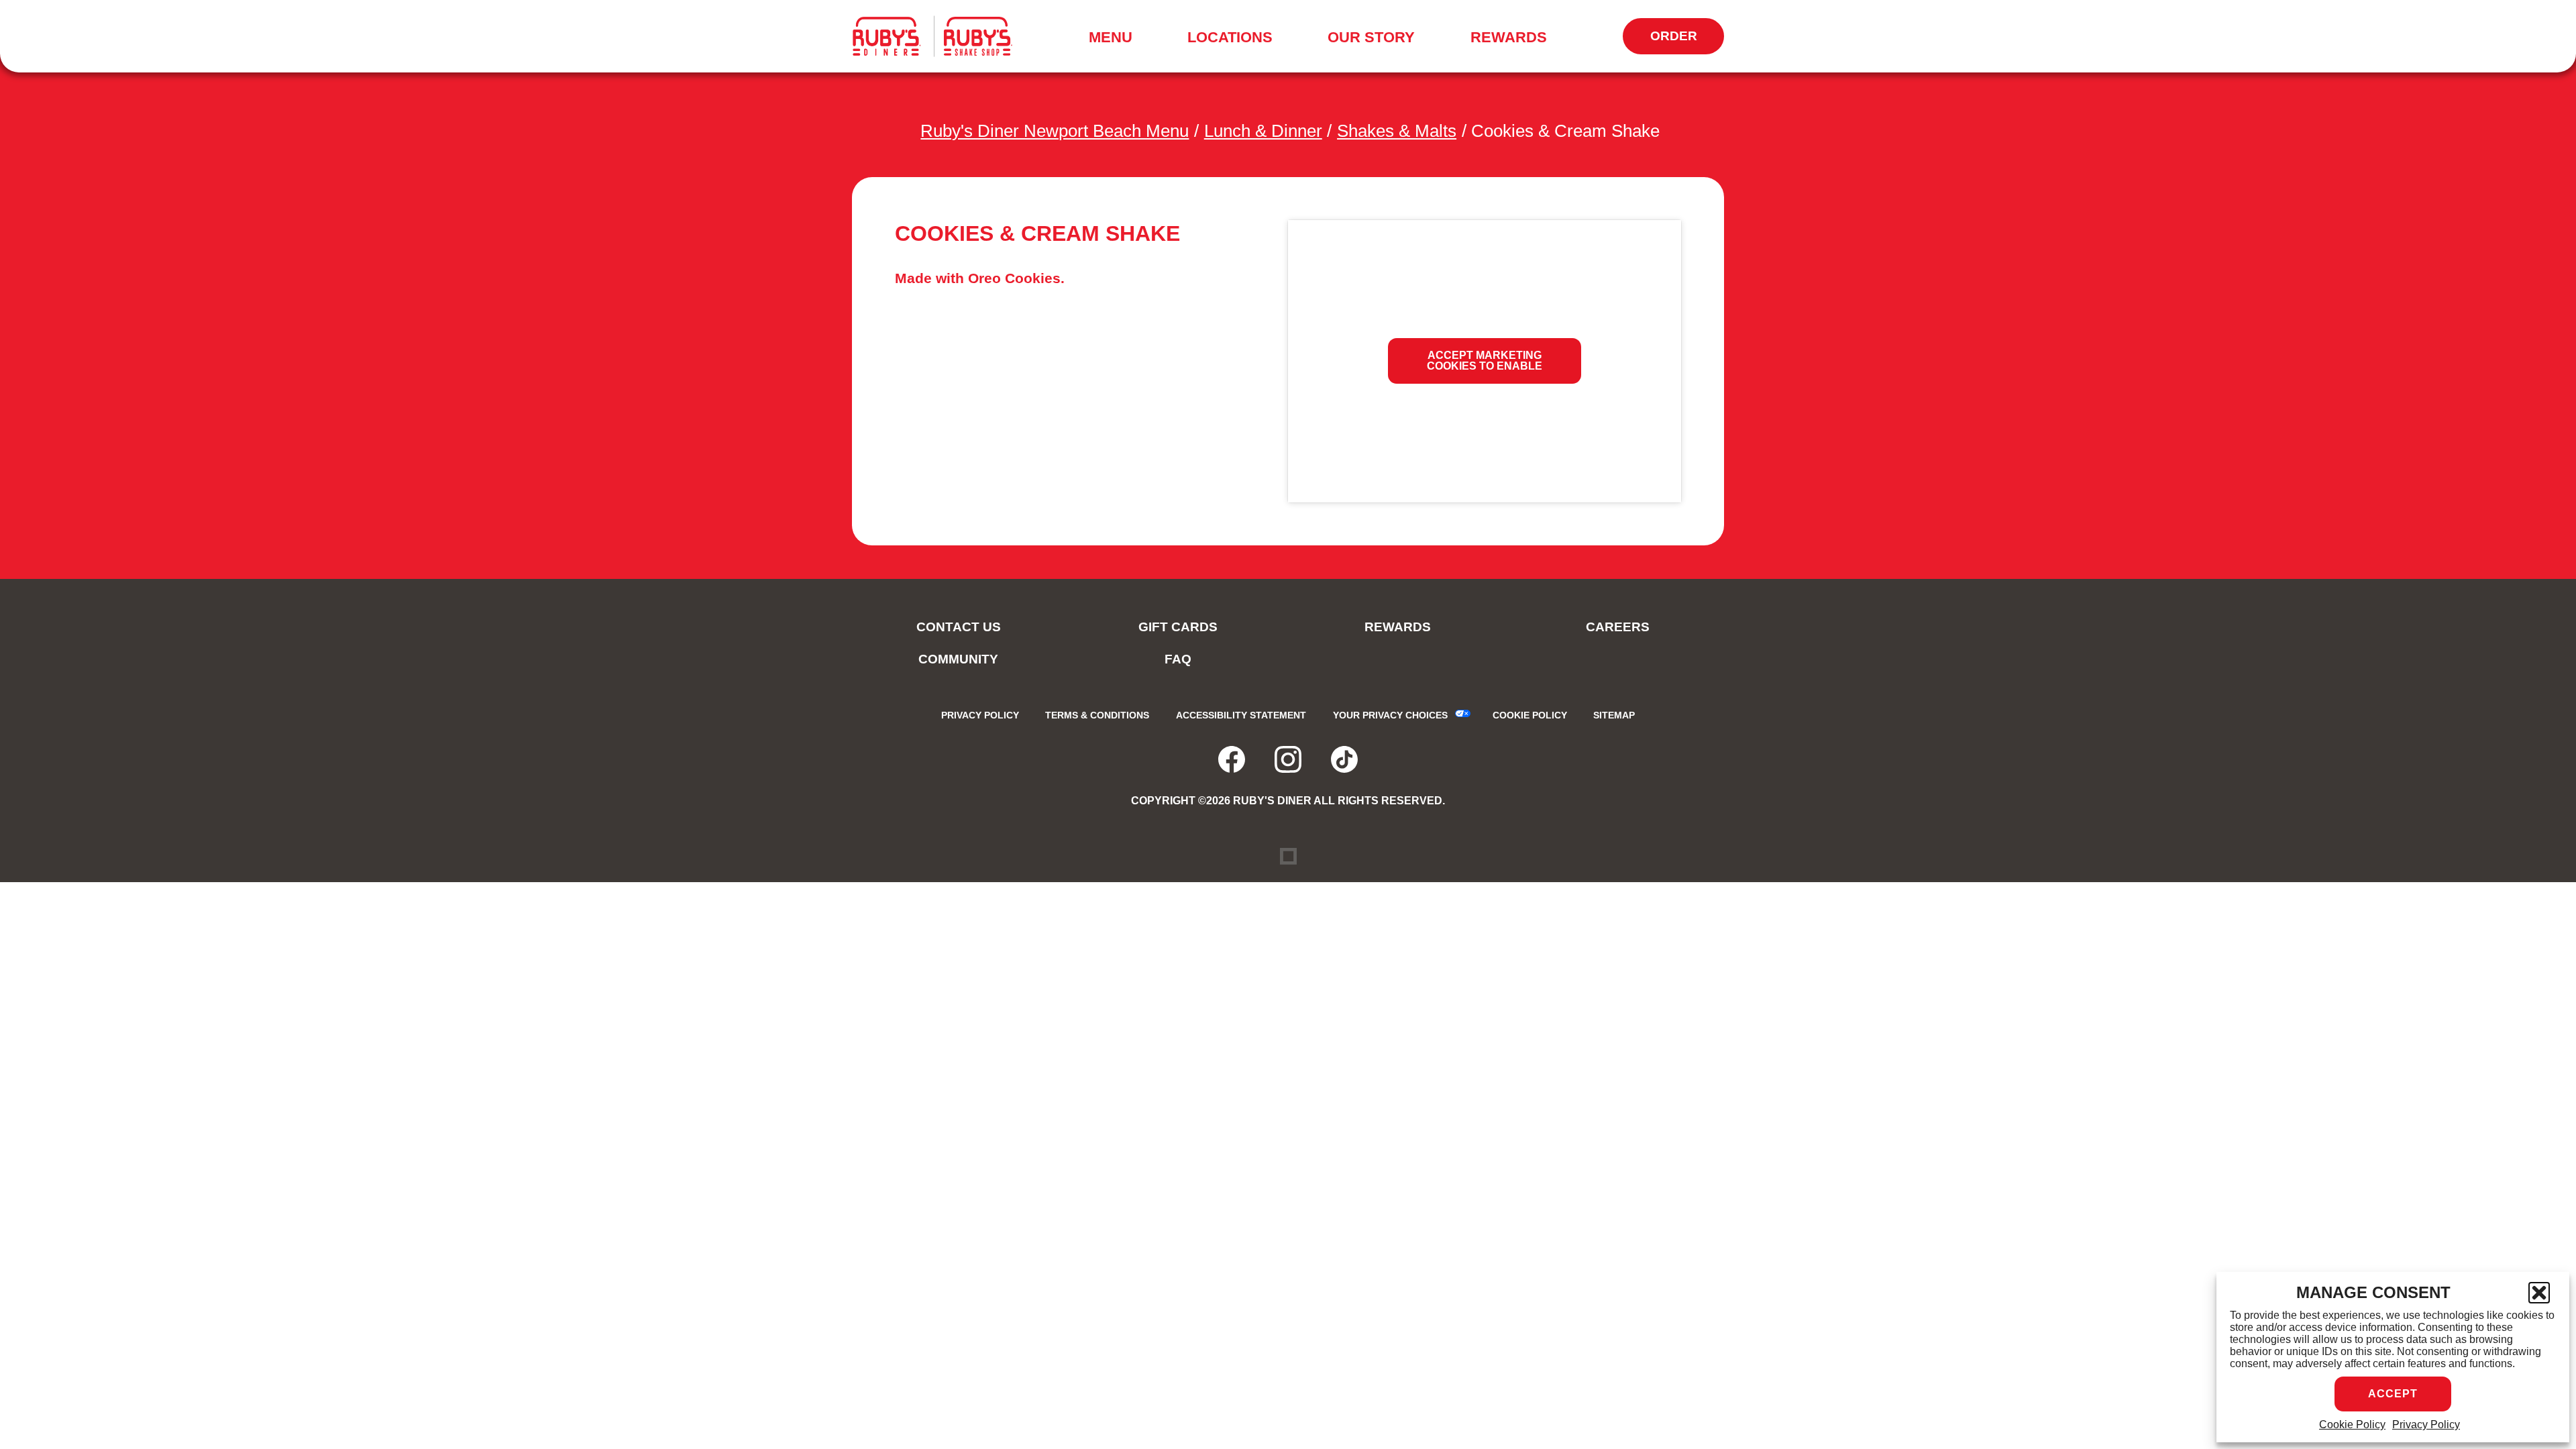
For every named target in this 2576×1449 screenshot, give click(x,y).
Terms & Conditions (1097, 715)
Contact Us (959, 627)
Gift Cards (1178, 627)
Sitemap (1614, 715)
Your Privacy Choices (1390, 715)
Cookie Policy (2352, 1425)
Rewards (1509, 37)
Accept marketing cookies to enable (1485, 361)
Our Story (1371, 37)
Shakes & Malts (1397, 131)
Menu (1115, 40)
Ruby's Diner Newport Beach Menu (1055, 131)
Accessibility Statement (1241, 715)
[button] (2539, 1293)
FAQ (1178, 659)
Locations (1230, 37)
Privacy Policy (2426, 1425)
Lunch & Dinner (1263, 131)
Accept (2393, 1394)
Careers (1618, 627)
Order (1687, 42)
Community (958, 659)
